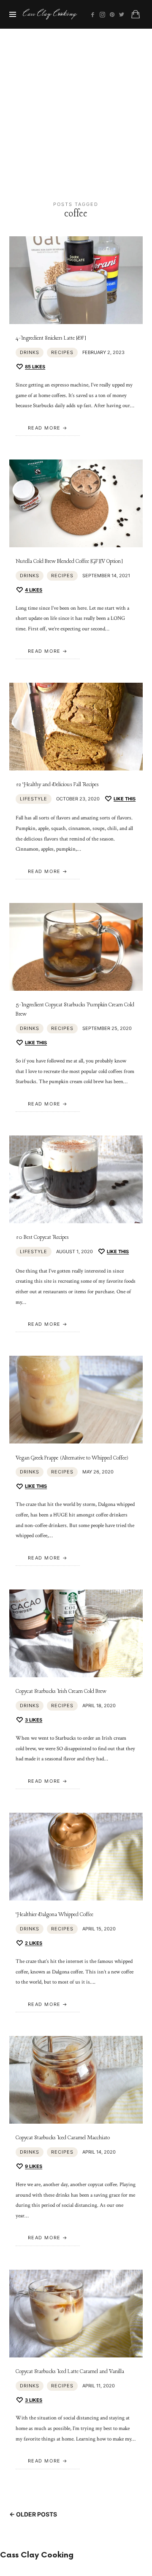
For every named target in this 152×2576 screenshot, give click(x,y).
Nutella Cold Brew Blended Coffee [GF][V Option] (69, 561)
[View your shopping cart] (136, 14)
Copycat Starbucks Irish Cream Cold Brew (61, 1691)
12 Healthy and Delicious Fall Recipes (57, 785)
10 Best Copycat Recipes (42, 1237)
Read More (44, 428)
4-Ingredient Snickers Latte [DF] (51, 338)
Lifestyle (34, 799)
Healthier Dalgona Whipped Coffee (54, 1915)
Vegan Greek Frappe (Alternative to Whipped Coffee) (72, 1458)
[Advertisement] (76, 109)
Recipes (62, 352)
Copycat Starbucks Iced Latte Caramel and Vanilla (70, 2372)
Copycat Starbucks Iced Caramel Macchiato (63, 2138)
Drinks (30, 352)
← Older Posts (33, 2514)
